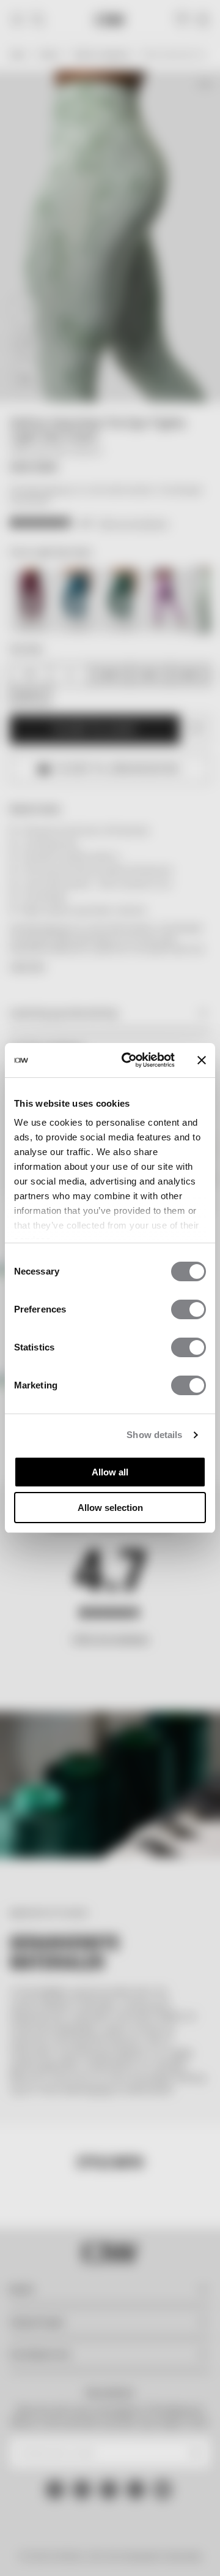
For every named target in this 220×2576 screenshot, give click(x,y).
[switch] (189, 1309)
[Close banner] (202, 1060)
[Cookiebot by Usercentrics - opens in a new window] (129, 1060)
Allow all (110, 1472)
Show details (154, 1435)
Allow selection (110, 1508)
